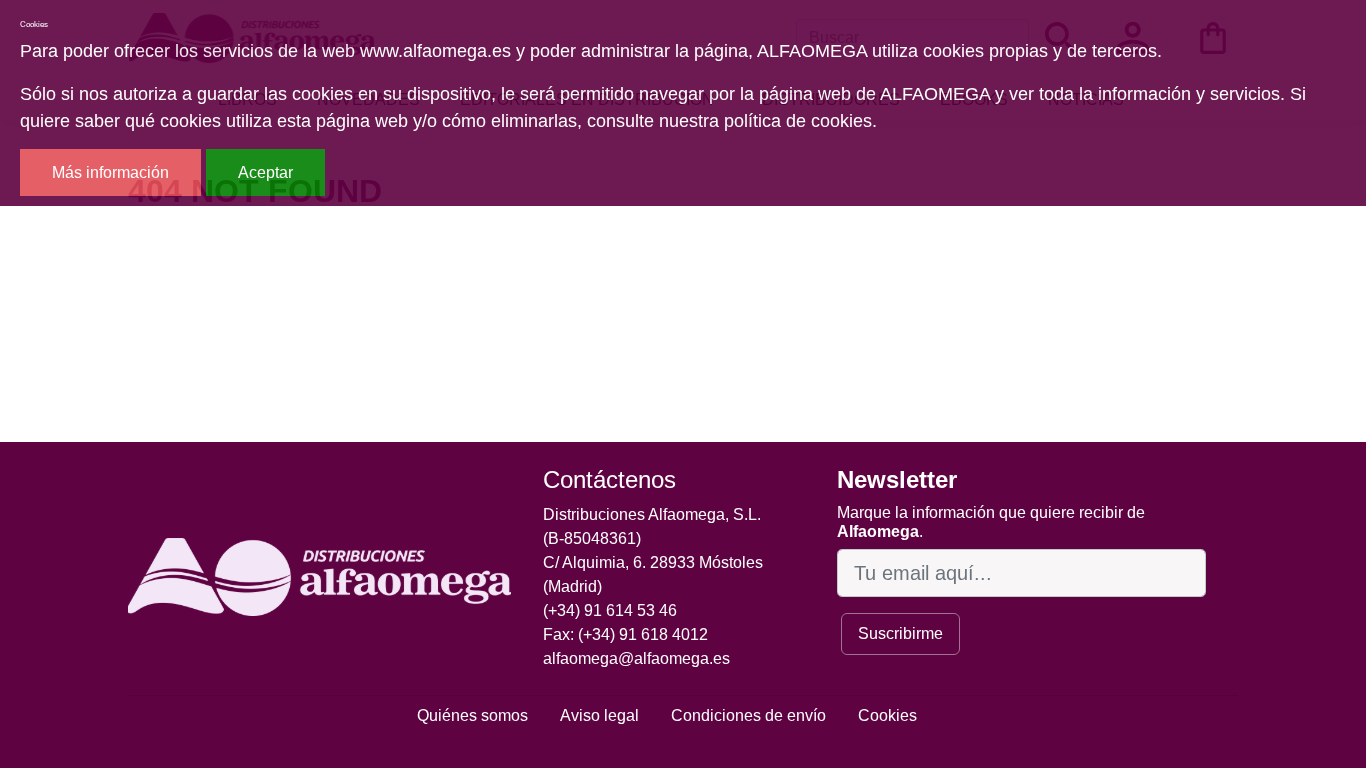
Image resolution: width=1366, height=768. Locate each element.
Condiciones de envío (748, 715)
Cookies (887, 715)
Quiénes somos (472, 715)
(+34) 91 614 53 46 (610, 610)
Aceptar (265, 172)
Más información (110, 172)
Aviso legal (599, 715)
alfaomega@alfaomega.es (636, 658)
